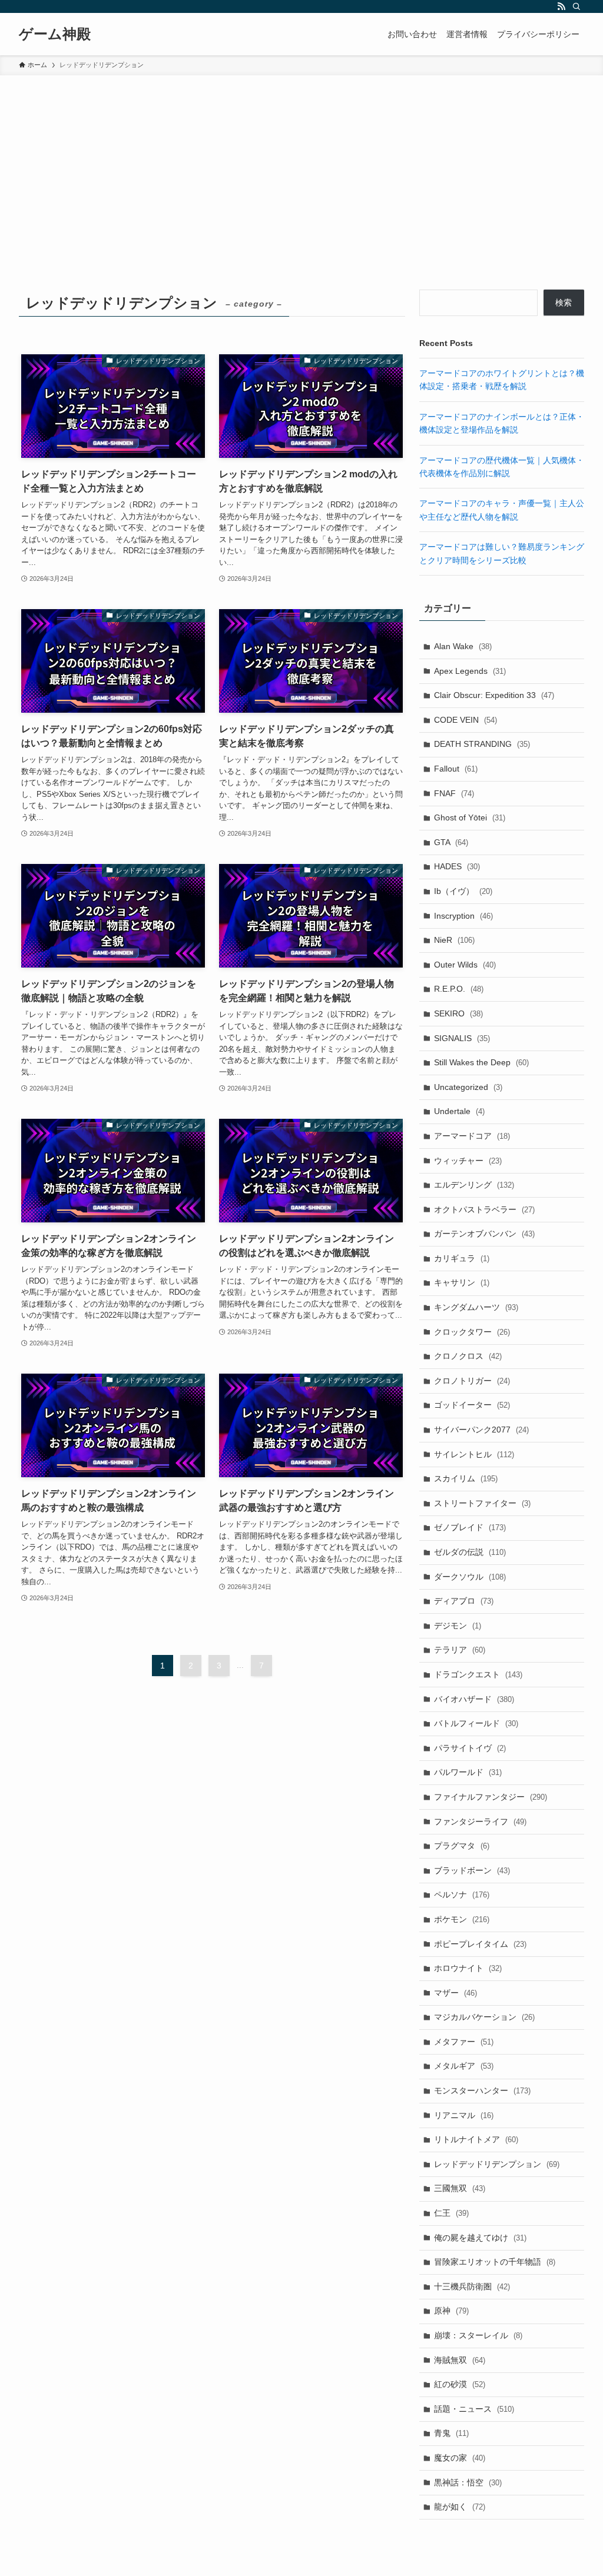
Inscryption (463, 916)
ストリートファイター (482, 1503)
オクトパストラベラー (484, 1209)
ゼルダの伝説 (470, 1552)
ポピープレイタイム (480, 1944)
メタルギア (464, 2066)
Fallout (456, 769)
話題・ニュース (474, 2409)
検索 (564, 303)
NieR (454, 940)
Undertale (459, 1111)
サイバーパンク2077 (481, 1430)
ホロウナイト (468, 1968)
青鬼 (451, 2433)
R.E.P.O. (459, 989)
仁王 (451, 2213)
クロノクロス (468, 1356)
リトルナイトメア (476, 2139)
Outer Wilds (465, 965)
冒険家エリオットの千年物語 (495, 2262)
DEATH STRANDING (482, 744)
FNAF (454, 793)
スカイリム (466, 1478)
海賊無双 (460, 2360)
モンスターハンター (482, 2090)
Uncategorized (468, 1087)
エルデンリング (474, 1185)
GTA (451, 842)
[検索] (577, 6)
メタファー (464, 2042)
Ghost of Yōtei (470, 817)
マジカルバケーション (484, 2017)
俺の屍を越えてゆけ (480, 2238)
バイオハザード (474, 1699)
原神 (451, 2311)
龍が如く (460, 2507)
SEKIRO (458, 1013)
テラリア (460, 1650)
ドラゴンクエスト (478, 1674)
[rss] (561, 6)
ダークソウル (470, 1577)
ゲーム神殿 (55, 34)
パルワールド (468, 1772)
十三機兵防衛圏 (472, 2286)
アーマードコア (472, 1136)
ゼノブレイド (470, 1527)
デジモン (458, 1626)
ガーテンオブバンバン (484, 1234)
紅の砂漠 (460, 2384)
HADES (457, 866)
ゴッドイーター (472, 1405)
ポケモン (462, 1919)
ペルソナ (462, 1894)
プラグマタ (462, 1846)
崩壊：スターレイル (478, 2335)
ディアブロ (464, 1601)
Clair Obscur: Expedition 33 (494, 695)
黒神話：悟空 (468, 2482)
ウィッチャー (468, 1161)
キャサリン (462, 1282)
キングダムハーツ (476, 1307)
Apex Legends (470, 671)
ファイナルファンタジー (491, 1797)
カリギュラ (462, 1258)
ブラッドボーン (472, 1870)
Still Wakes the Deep (481, 1062)
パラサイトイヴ (470, 1748)
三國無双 (460, 2188)
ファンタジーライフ (480, 1822)
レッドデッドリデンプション (497, 2164)
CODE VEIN (465, 720)
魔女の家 (460, 2458)
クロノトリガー (472, 1381)
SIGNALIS (462, 1038)
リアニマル (464, 2115)
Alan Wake (463, 646)
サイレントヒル (474, 1454)
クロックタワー (472, 1332)
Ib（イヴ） (463, 891)
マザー (455, 1993)
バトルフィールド (476, 1723)
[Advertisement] (301, 164)
